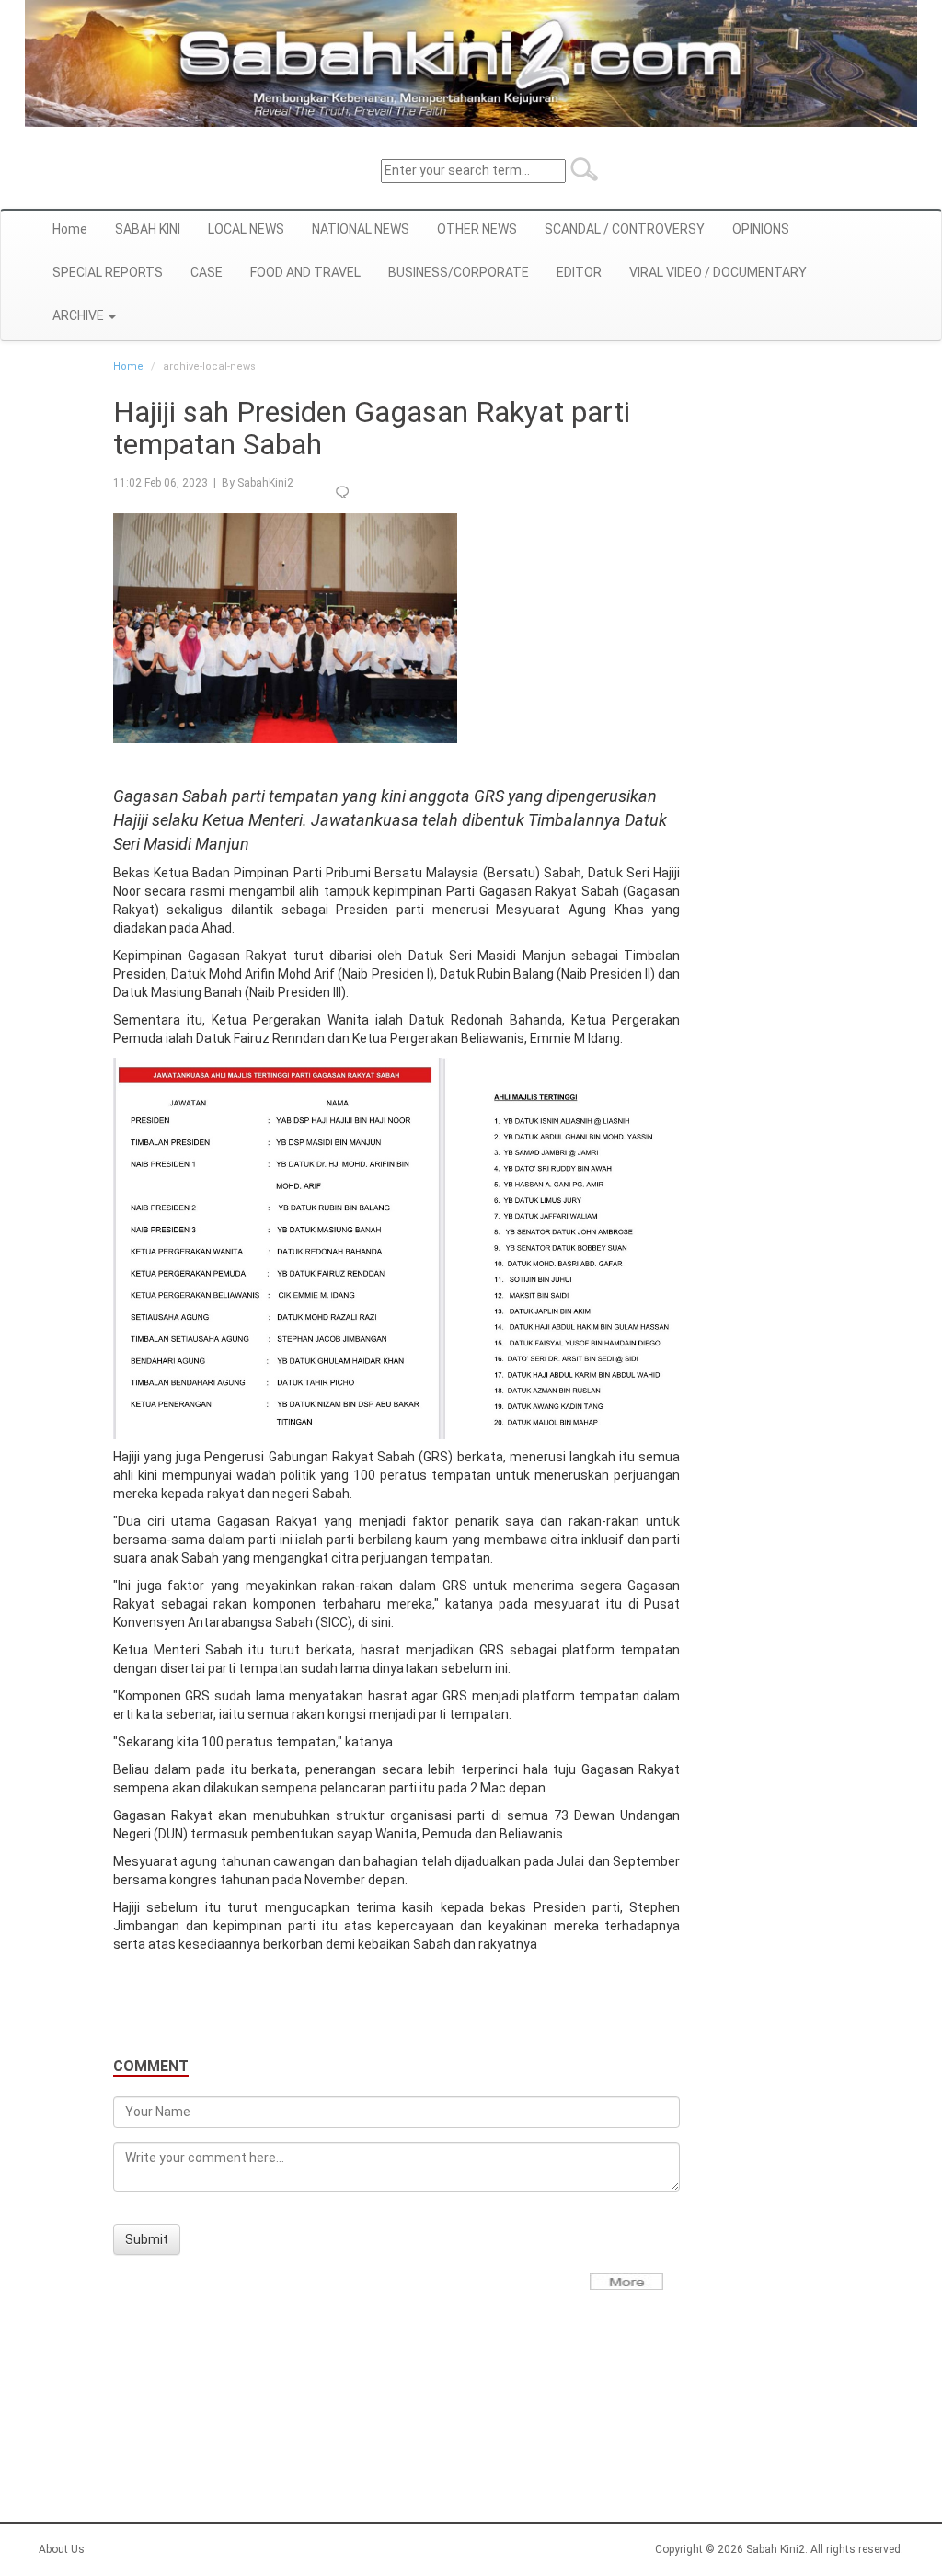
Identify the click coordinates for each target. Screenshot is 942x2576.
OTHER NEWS (477, 229)
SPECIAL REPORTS (108, 272)
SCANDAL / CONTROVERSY (625, 229)
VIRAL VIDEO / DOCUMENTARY (718, 272)
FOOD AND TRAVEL (305, 272)
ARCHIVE (80, 315)
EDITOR (579, 272)
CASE (207, 272)
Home (70, 229)
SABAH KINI (148, 229)
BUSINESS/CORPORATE (459, 272)
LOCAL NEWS (246, 229)
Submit (147, 2239)
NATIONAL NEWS (361, 229)
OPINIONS (761, 229)
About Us (62, 2549)
